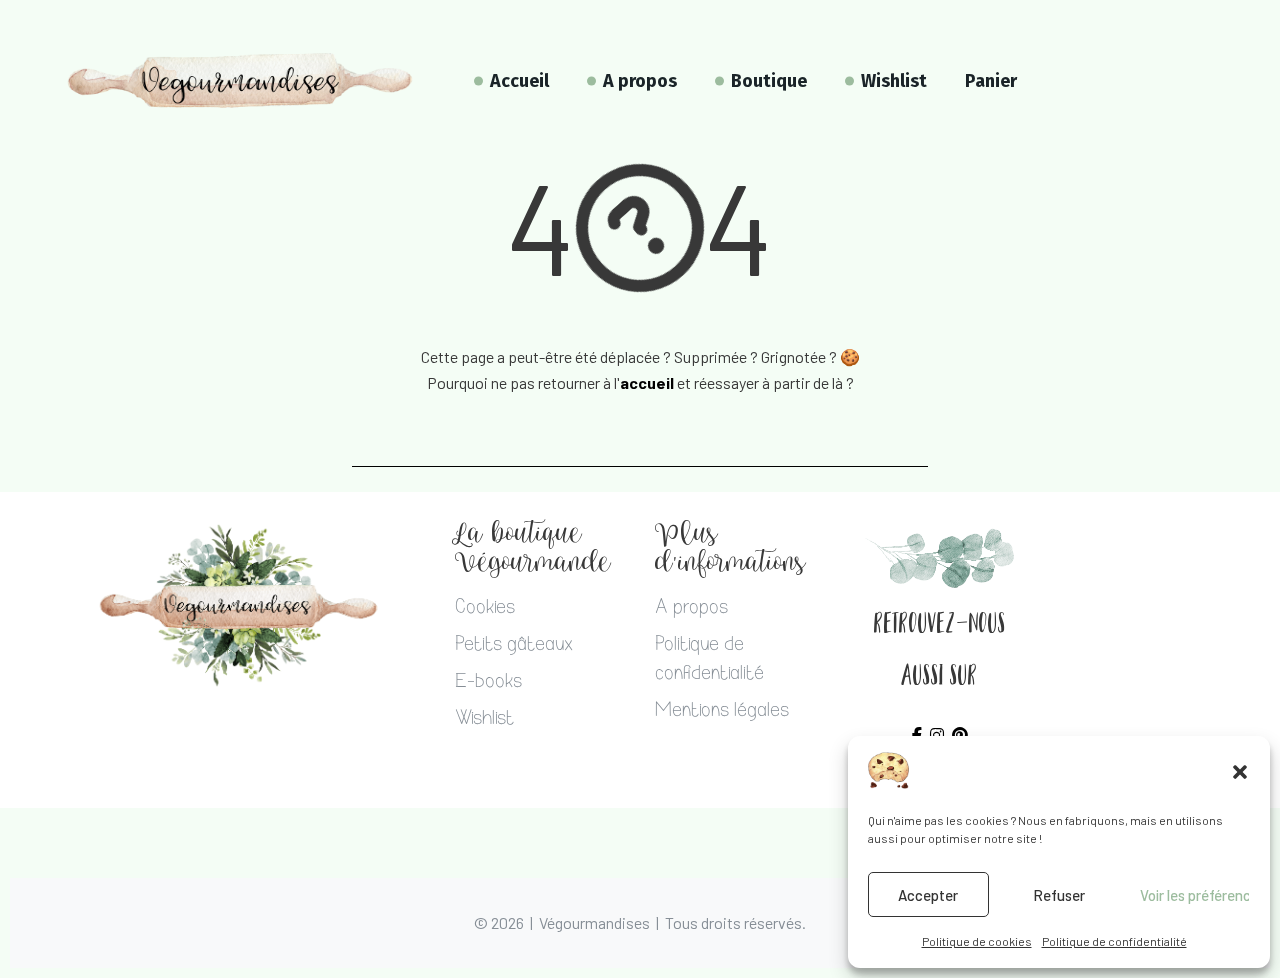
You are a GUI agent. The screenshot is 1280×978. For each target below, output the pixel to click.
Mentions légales (722, 712)
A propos (691, 609)
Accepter (928, 895)
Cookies (485, 609)
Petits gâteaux (514, 646)
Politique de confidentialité (1114, 941)
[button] (1240, 771)
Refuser (1059, 895)
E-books (488, 683)
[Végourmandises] (240, 80)
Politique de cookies (977, 941)
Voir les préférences (1195, 895)
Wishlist (484, 720)
